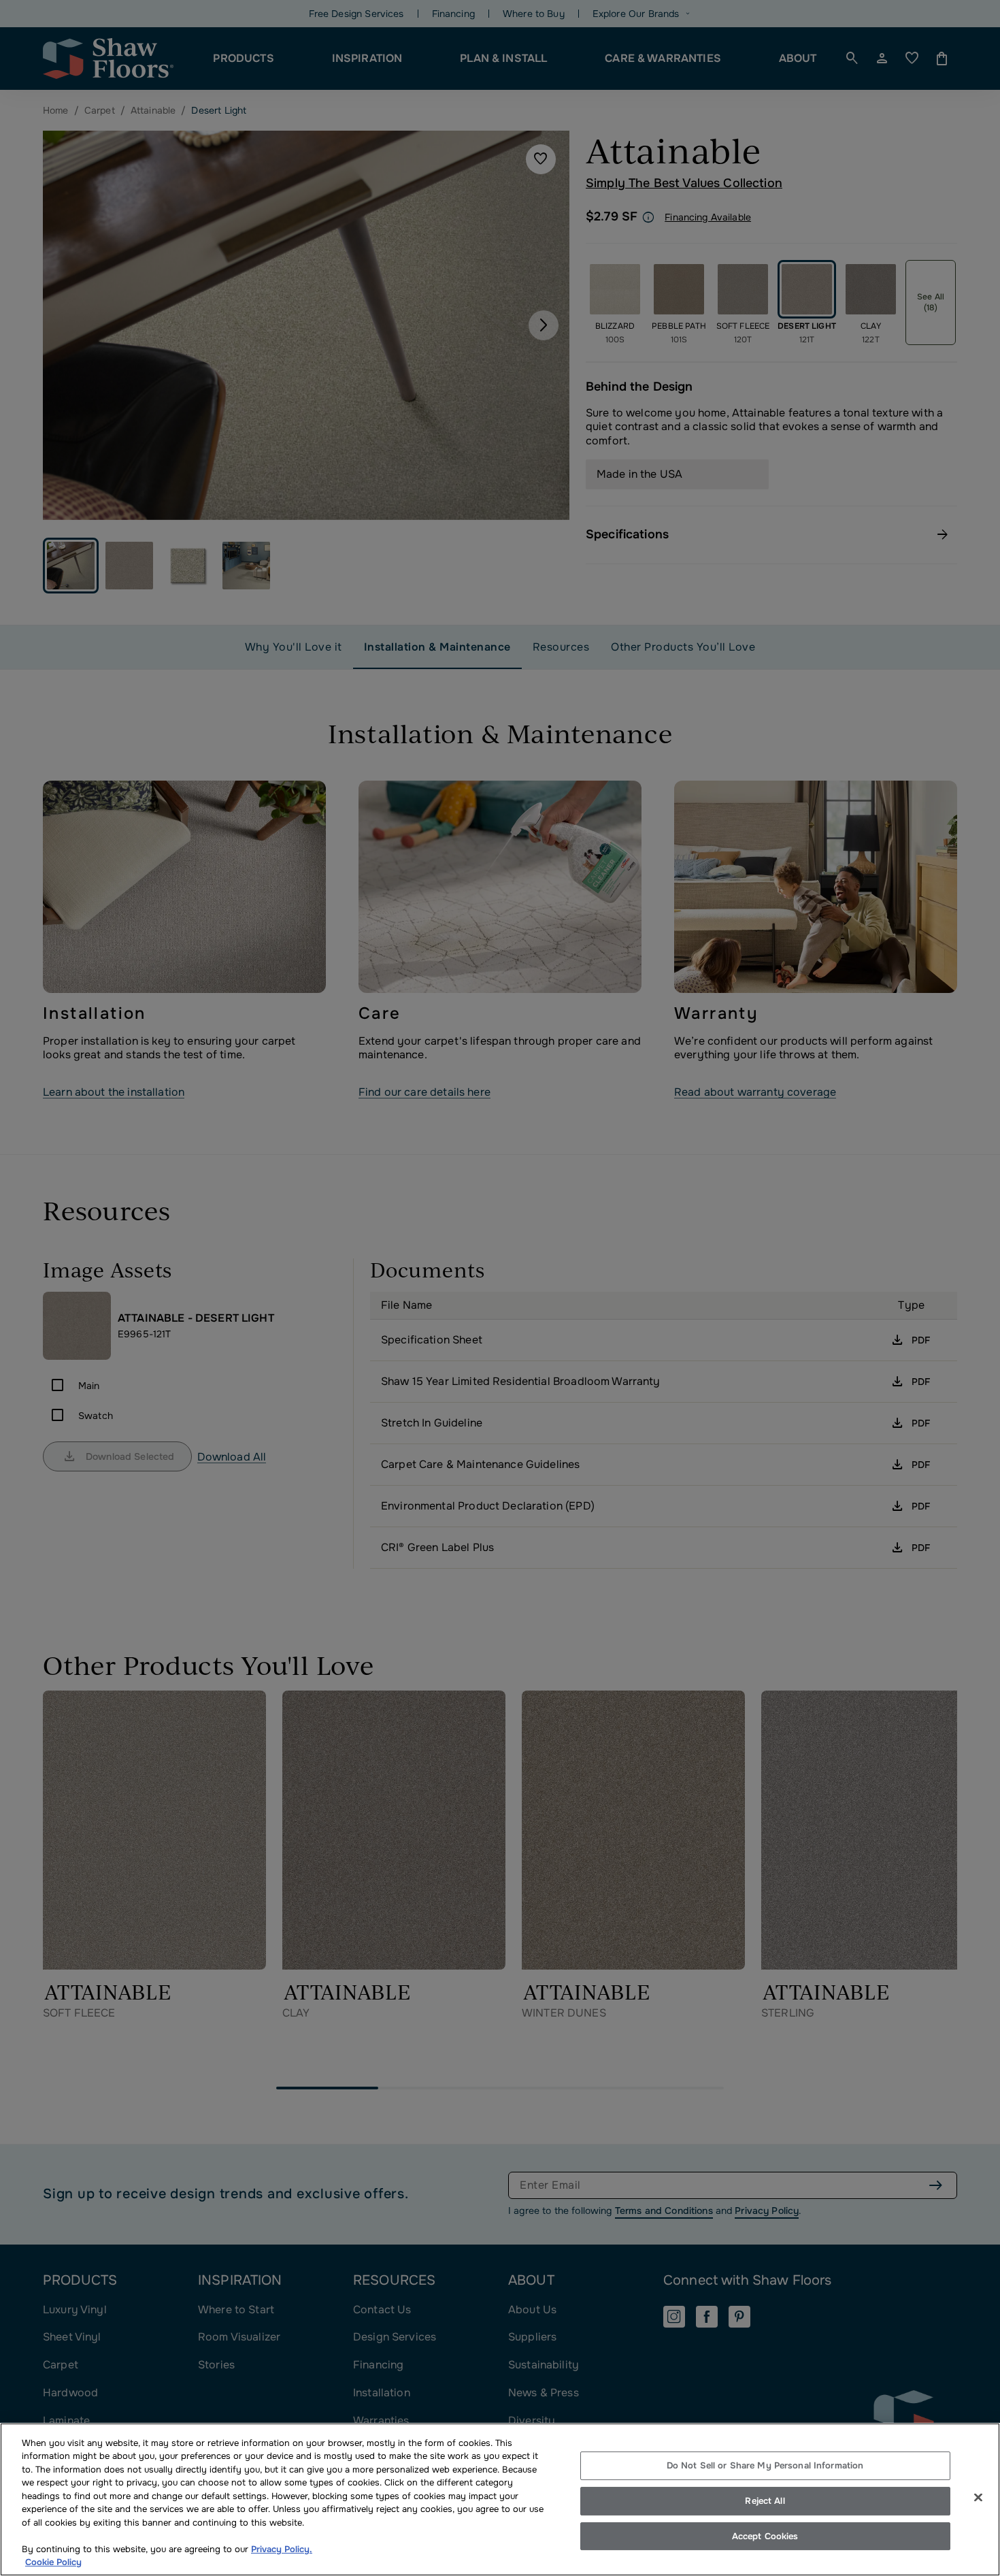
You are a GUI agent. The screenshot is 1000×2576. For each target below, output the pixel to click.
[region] (500, 2499)
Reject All (765, 2501)
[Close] (978, 2498)
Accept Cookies (765, 2536)
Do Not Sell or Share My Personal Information (765, 2466)
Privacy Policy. (282, 2549)
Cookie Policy (53, 2562)
